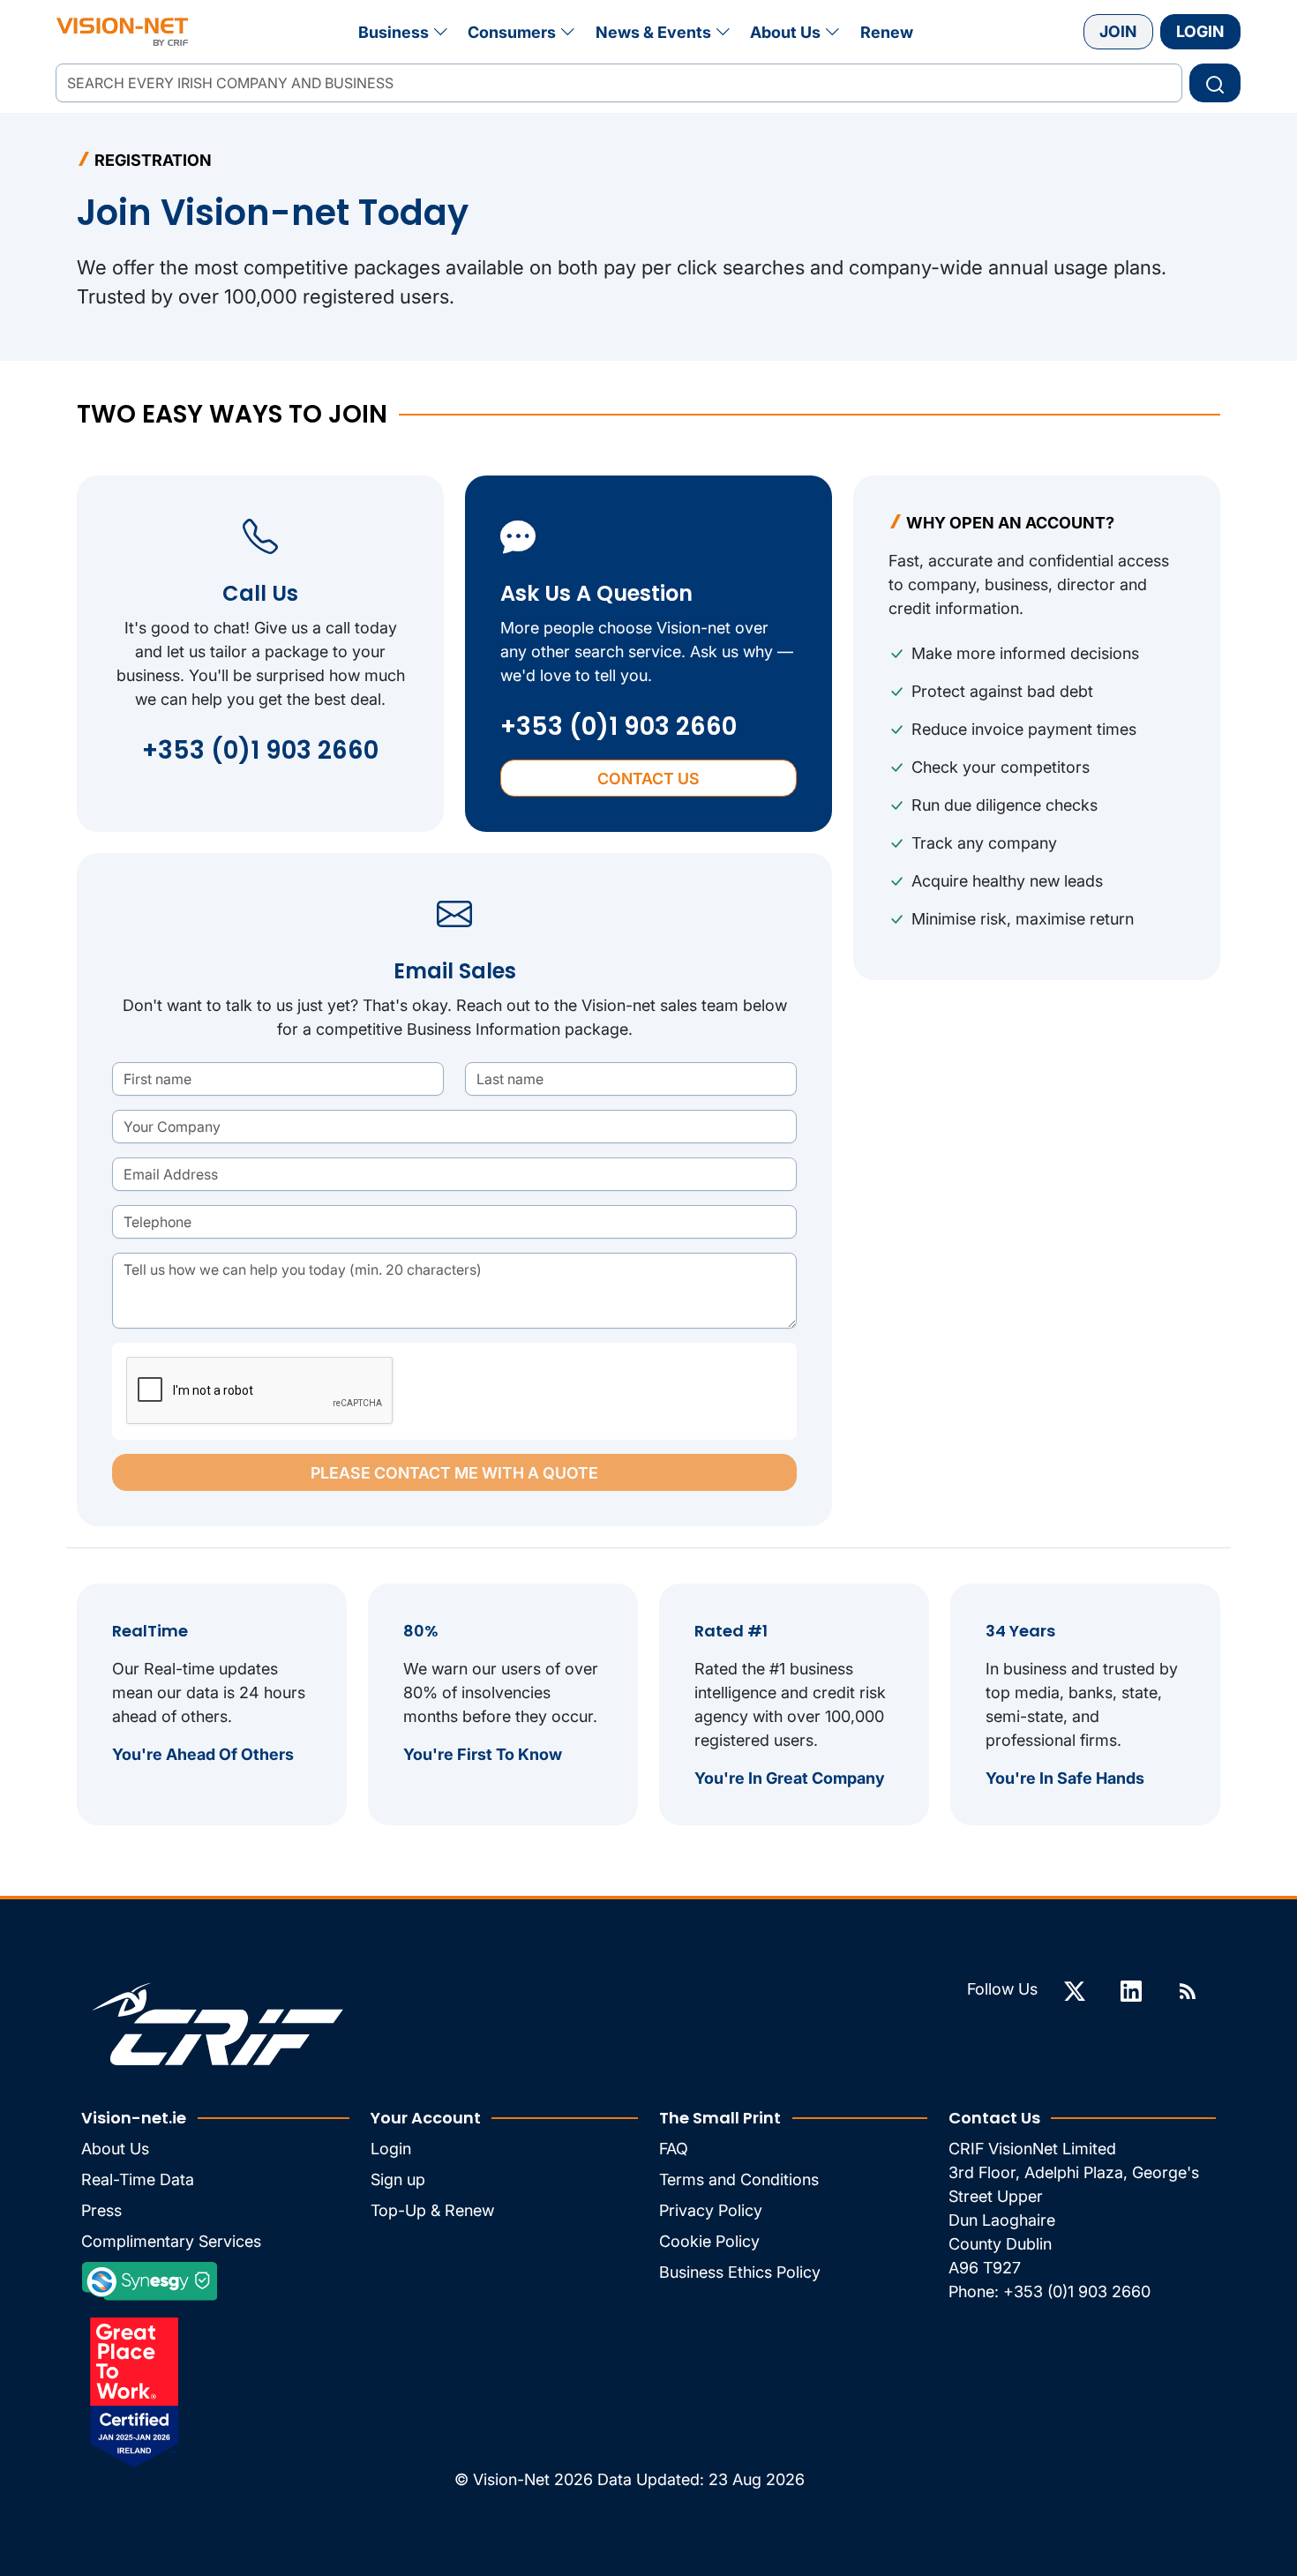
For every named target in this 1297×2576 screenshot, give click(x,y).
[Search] (1215, 83)
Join (1118, 31)
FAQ (674, 2149)
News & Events (653, 32)
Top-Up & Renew (432, 2210)
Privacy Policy (711, 2210)
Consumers (512, 32)
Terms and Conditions (739, 2179)
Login (1200, 31)
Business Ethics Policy (740, 2272)
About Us (785, 32)
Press (101, 2210)
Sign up (398, 2179)
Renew (887, 32)
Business (394, 32)
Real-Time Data (138, 2179)
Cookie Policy (709, 2241)
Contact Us (648, 779)
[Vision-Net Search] (122, 32)
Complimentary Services (171, 2241)
